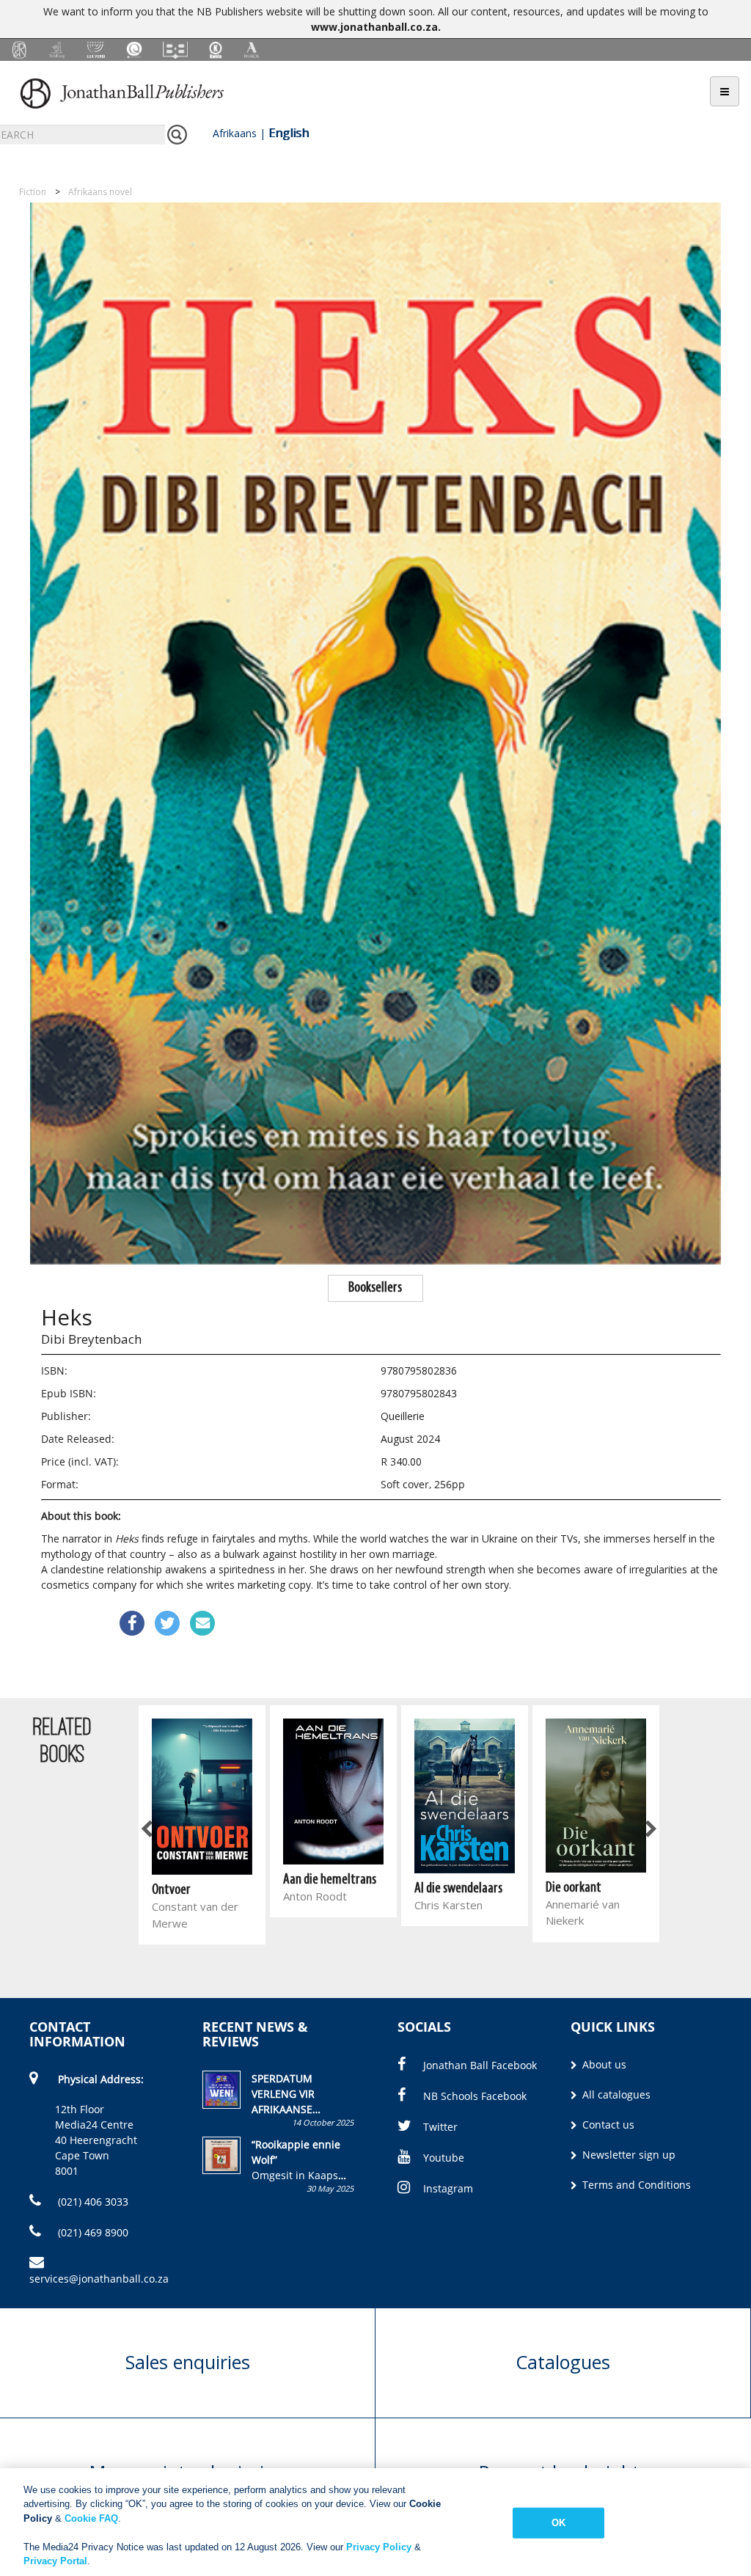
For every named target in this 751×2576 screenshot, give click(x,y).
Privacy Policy (379, 2547)
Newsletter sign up (627, 2155)
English (289, 133)
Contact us (607, 2125)
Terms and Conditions (635, 2185)
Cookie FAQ (91, 2518)
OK (558, 2523)
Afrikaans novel (100, 192)
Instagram (448, 2188)
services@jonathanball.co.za (99, 2279)
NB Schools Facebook (475, 2096)
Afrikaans (235, 133)
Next (650, 1829)
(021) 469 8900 (92, 2232)
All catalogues (615, 2094)
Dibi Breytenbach (91, 1339)
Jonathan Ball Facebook (480, 2065)
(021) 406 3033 (92, 2202)
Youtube (444, 2158)
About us (603, 2064)
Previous (147, 1829)
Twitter (440, 2127)
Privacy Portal (55, 2561)
